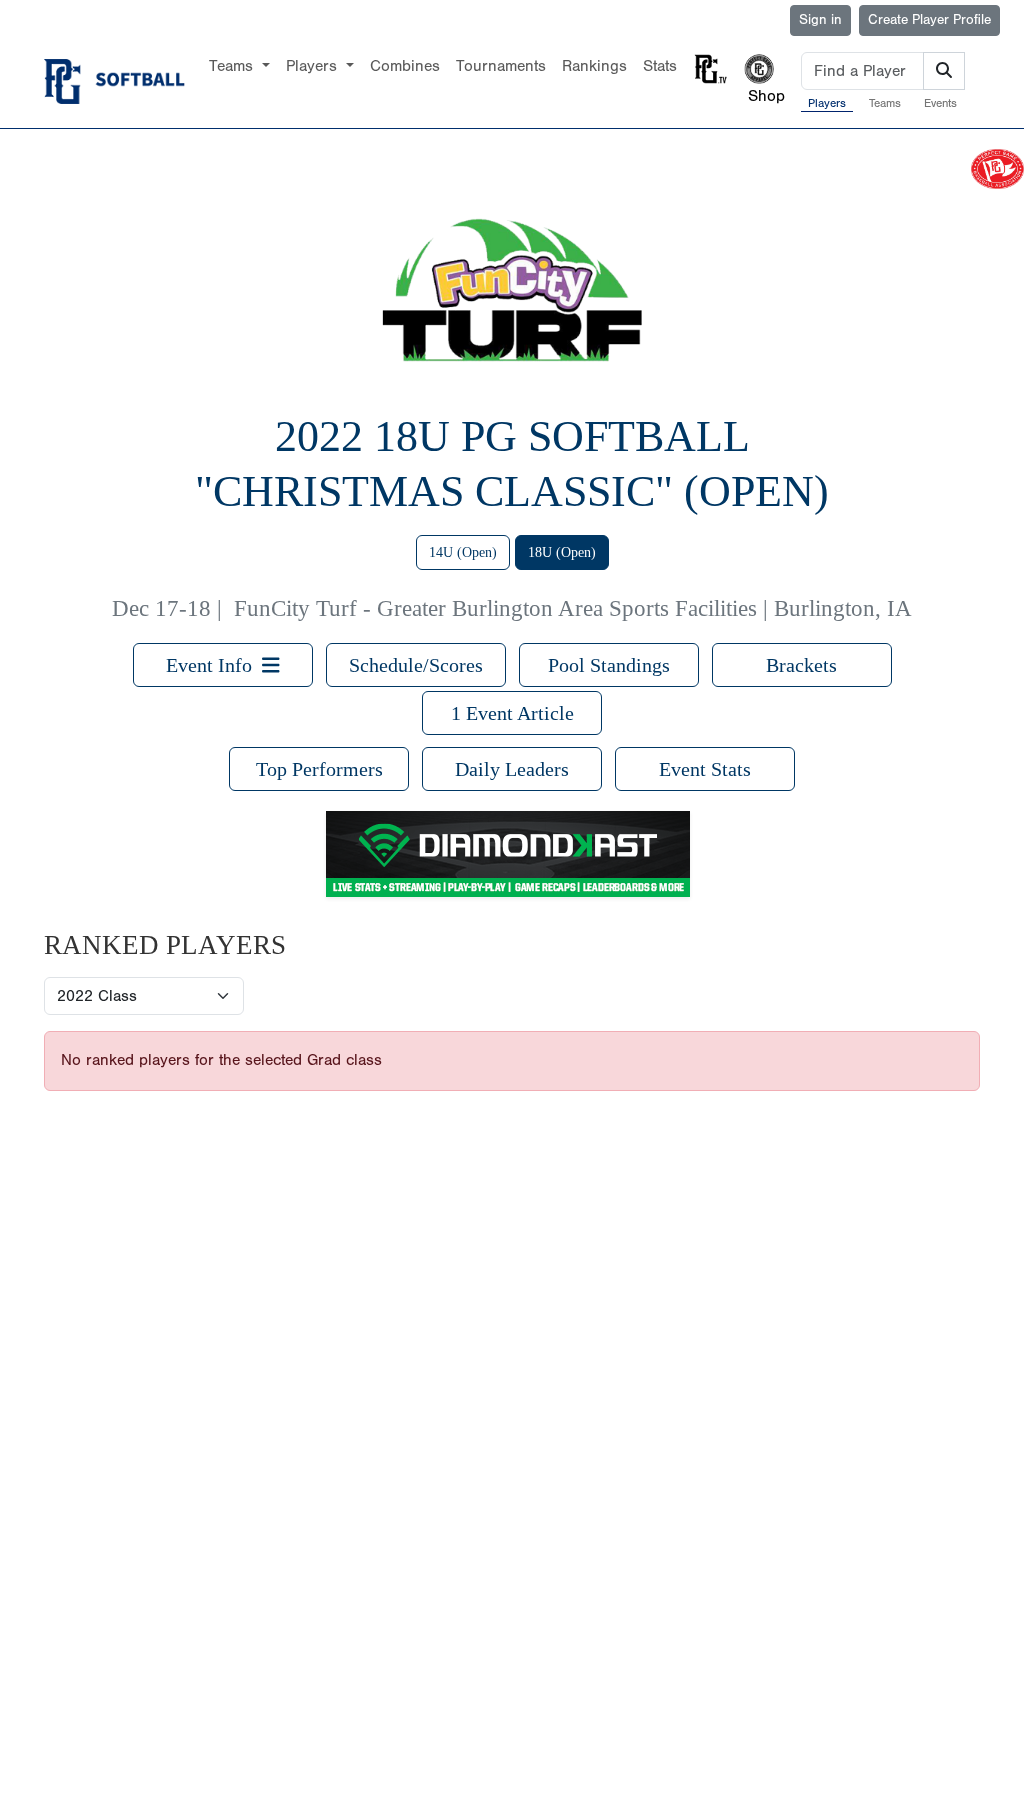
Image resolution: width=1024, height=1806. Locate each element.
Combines (405, 66)
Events (940, 103)
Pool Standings (609, 665)
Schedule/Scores (416, 665)
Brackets (801, 665)
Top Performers (319, 769)
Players (827, 103)
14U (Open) (463, 552)
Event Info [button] (214, 665)
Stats (660, 66)
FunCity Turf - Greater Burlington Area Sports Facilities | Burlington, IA (573, 608)
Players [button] (314, 66)
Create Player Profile (929, 20)
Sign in (820, 20)
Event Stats (705, 769)
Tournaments (501, 66)
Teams (885, 103)
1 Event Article (512, 713)
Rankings (594, 66)
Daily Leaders (512, 769)
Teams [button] (233, 66)
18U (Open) (562, 552)
